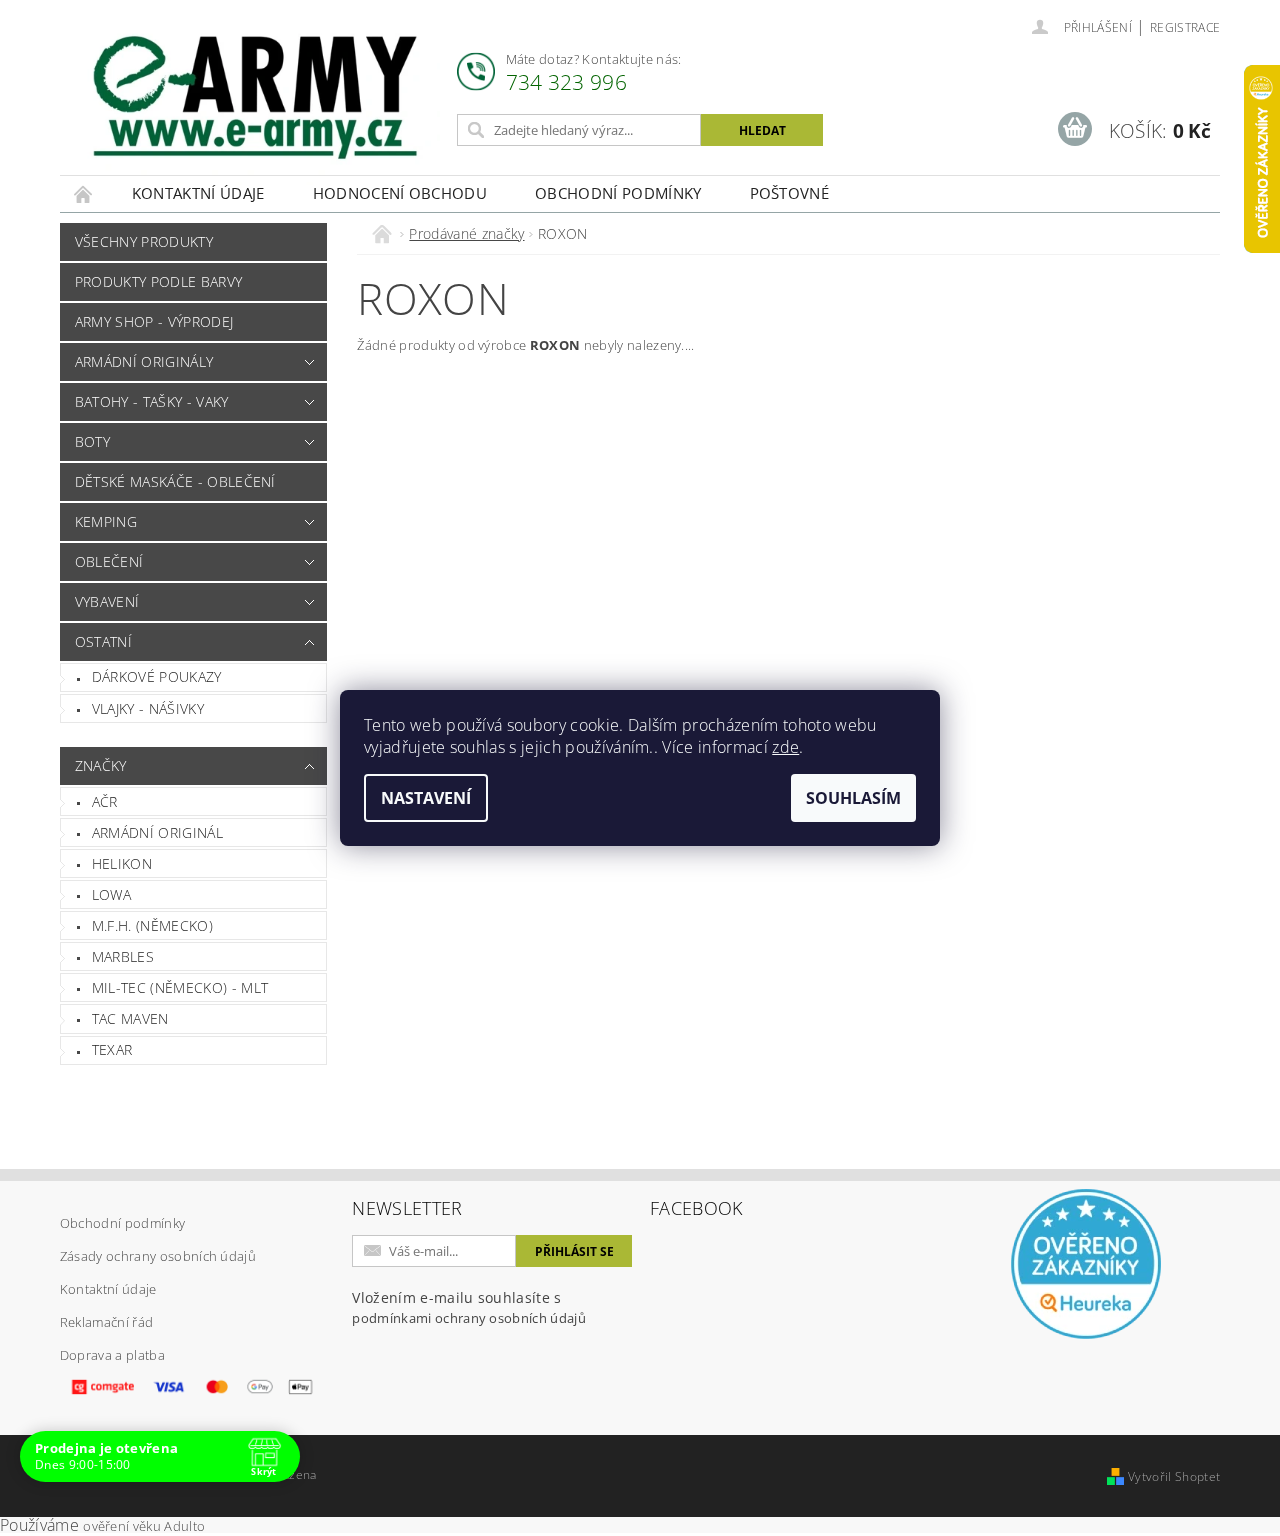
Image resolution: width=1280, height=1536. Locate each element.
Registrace (1185, 27)
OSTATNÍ (103, 641)
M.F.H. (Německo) (152, 925)
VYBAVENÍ (107, 601)
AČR (105, 801)
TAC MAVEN (130, 1018)
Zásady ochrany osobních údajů (158, 1256)
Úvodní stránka (84, 193)
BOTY (92, 441)
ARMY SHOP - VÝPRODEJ (154, 321)
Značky (101, 765)
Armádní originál (157, 832)
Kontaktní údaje (198, 193)
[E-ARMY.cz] (255, 97)
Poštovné (790, 193)
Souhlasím (853, 798)
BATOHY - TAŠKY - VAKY (152, 401)
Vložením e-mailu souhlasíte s (469, 1307)
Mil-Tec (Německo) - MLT (180, 987)
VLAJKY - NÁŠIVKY (148, 708)
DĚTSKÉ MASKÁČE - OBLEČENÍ (175, 481)
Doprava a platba (112, 1355)
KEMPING (106, 521)
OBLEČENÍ (109, 561)
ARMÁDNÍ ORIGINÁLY (144, 361)
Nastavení (426, 798)
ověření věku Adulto (144, 1526)
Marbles (123, 956)
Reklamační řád (106, 1322)
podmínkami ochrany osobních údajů (469, 1318)
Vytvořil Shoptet (1174, 1476)
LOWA (111, 894)
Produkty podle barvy (158, 281)
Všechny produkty (144, 241)
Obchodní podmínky (618, 193)
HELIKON (122, 863)
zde (785, 747)
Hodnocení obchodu (400, 193)
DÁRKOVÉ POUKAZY (157, 676)
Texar (112, 1049)
